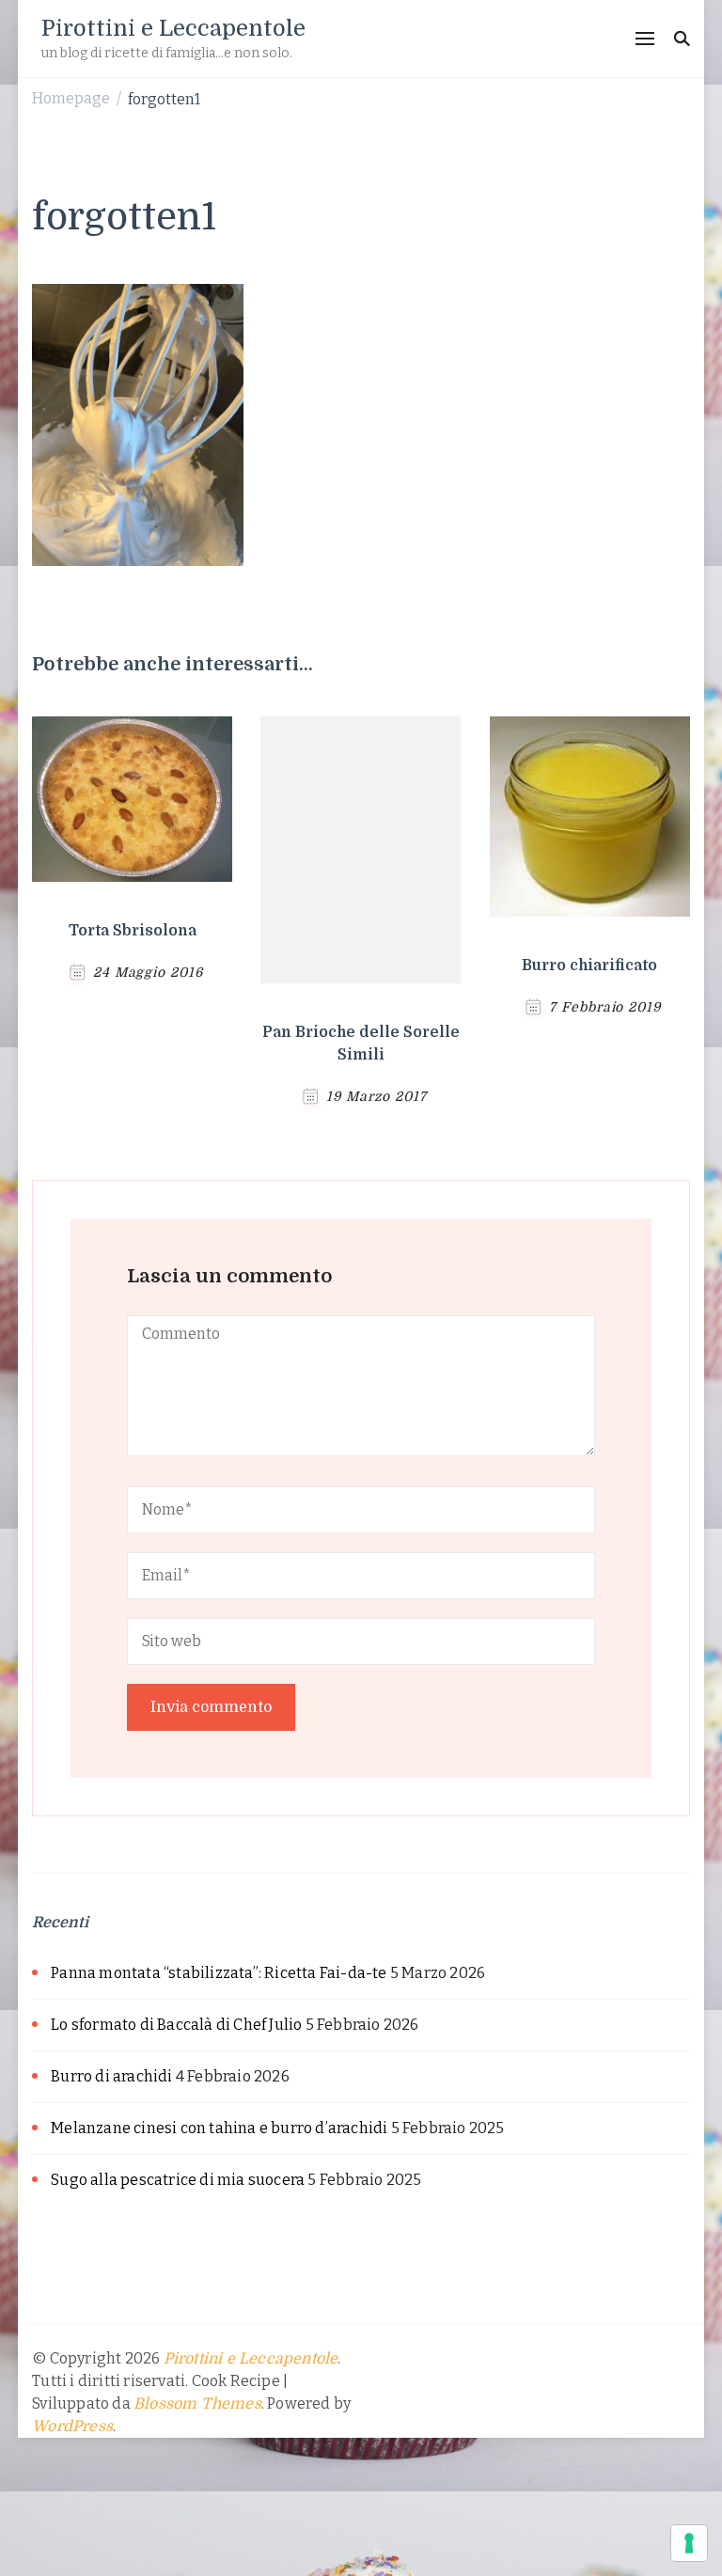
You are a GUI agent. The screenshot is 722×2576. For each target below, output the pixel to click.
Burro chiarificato (589, 966)
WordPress (72, 2427)
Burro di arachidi (111, 2076)
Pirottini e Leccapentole (173, 28)
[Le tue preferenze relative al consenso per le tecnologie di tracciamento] (689, 2543)
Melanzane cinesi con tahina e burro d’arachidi (219, 2128)
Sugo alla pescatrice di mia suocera (178, 2180)
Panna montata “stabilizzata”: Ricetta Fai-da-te (219, 1973)
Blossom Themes (197, 2404)
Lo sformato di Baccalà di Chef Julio (176, 2025)
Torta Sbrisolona (133, 931)
